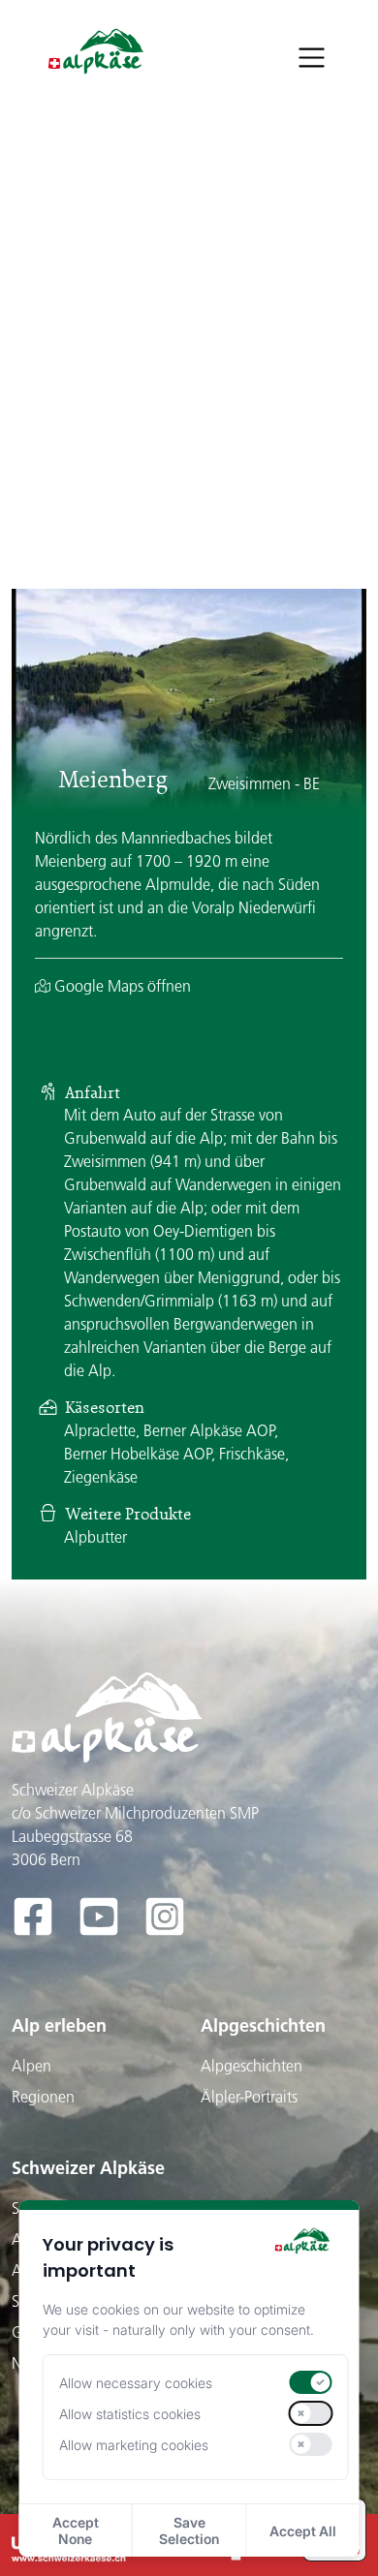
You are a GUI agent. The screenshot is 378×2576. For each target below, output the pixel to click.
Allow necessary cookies (136, 2383)
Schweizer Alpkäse (88, 2168)
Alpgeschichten (263, 2025)
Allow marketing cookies (134, 2445)
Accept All (303, 2531)
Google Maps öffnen (121, 986)
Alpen (31, 2066)
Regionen (43, 2097)
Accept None (76, 2530)
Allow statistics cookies (130, 2414)
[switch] (310, 2382)
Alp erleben (59, 2025)
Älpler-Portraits (249, 2097)
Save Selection (189, 2530)
